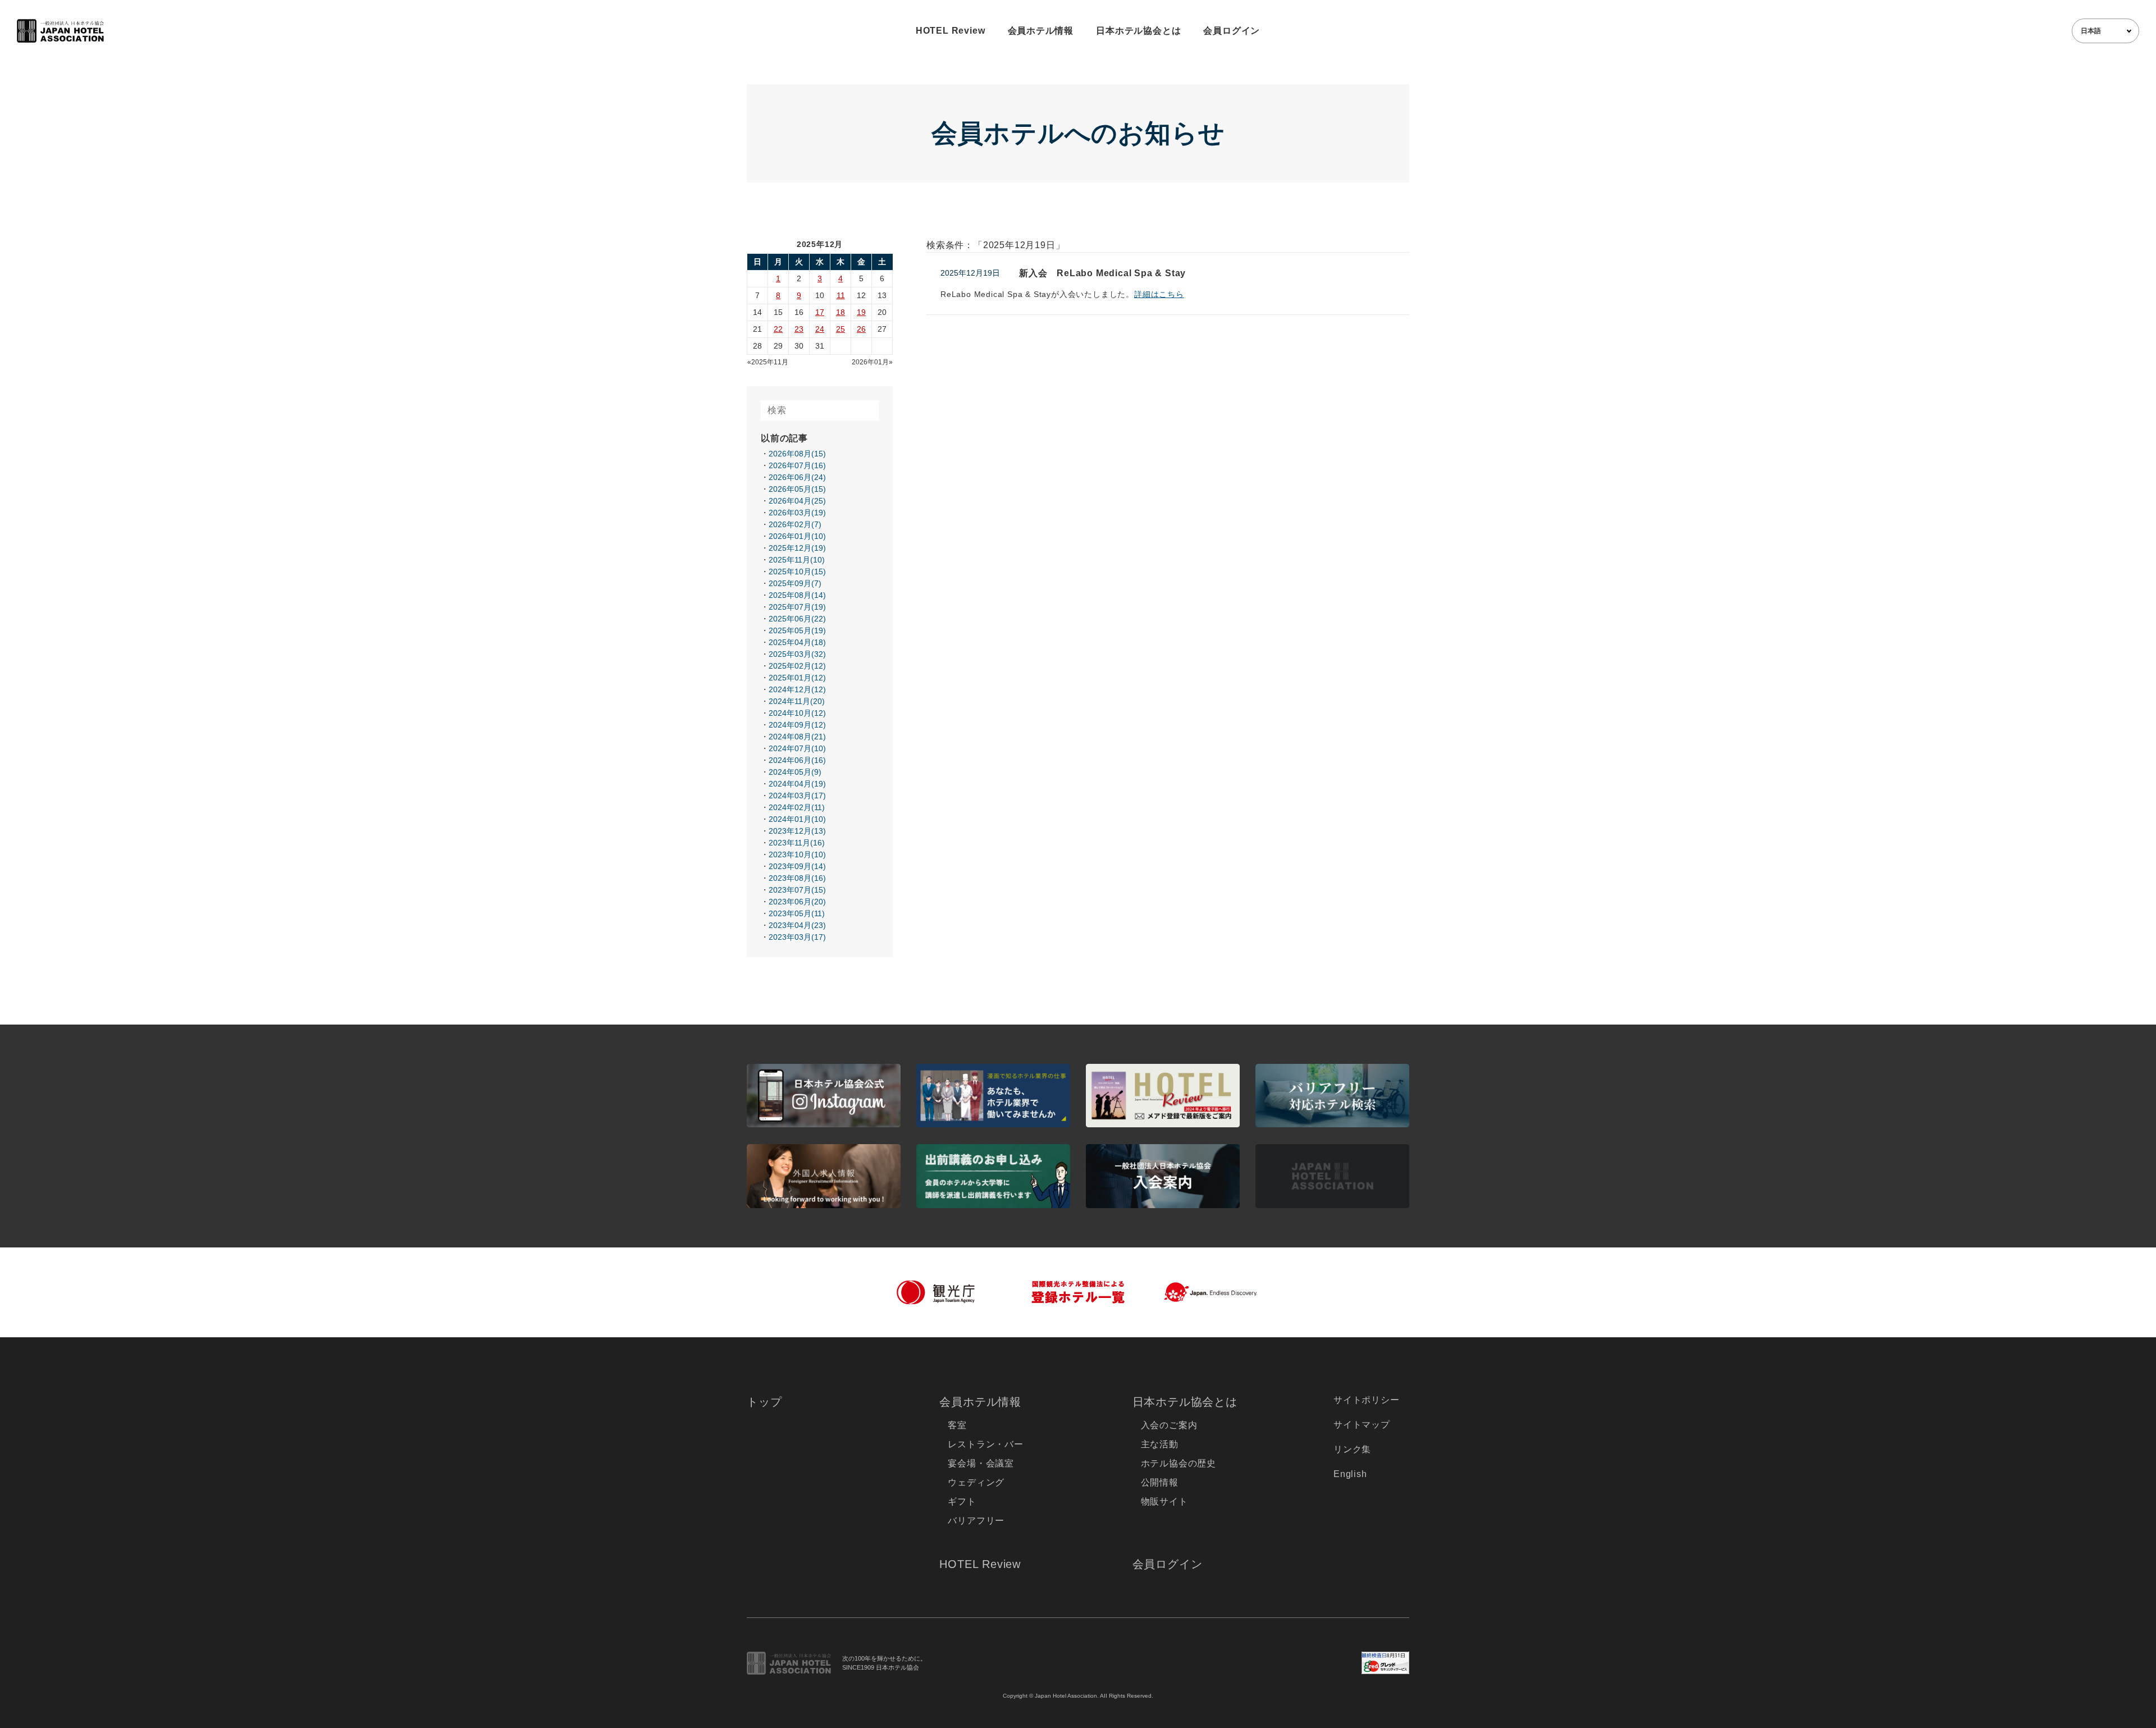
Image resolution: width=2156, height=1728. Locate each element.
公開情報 (1160, 1482)
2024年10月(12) (797, 713)
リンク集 (1352, 1449)
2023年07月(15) (797, 890)
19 (861, 312)
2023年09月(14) (797, 866)
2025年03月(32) (797, 654)
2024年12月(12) (797, 689)
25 (841, 329)
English (1350, 1474)
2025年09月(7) (795, 583)
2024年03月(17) (797, 796)
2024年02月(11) (797, 807)
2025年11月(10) (797, 560)
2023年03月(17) (797, 937)
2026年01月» (872, 362)
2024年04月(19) (797, 784)
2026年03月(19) (797, 513)
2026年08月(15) (797, 454)
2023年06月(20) (797, 902)
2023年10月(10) (797, 854)
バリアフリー (976, 1521)
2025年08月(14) (797, 595)
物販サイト (1164, 1501)
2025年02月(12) (797, 666)
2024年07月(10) (797, 748)
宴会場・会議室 (981, 1463)
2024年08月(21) (797, 737)
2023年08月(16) (797, 878)
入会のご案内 (1169, 1425)
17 (820, 312)
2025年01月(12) (797, 678)
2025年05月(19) (797, 630)
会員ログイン (1232, 31)
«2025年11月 (768, 362)
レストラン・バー (985, 1444)
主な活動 (1160, 1444)
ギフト (962, 1501)
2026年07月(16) (797, 465)
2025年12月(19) (797, 548)
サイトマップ (1362, 1425)
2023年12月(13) (797, 831)
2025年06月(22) (797, 619)
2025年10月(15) (797, 572)
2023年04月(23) (797, 925)
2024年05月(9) (795, 772)
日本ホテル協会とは (1138, 31)
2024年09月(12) (797, 725)
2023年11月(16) (797, 843)
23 (799, 329)
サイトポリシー (1367, 1400)
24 (820, 329)
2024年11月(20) (797, 701)
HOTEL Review (951, 31)
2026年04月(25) (797, 501)
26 (861, 329)
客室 (957, 1425)
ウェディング (976, 1482)
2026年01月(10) (797, 536)
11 (841, 295)
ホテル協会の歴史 (1179, 1463)
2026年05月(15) (797, 489)
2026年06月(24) (797, 477)
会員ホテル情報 (1041, 31)
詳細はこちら (1159, 294)
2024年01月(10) (797, 819)
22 (778, 329)
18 (841, 312)
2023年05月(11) (797, 913)
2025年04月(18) (797, 642)
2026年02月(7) (795, 524)
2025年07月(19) (797, 607)
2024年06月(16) (797, 760)
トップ (764, 1402)
